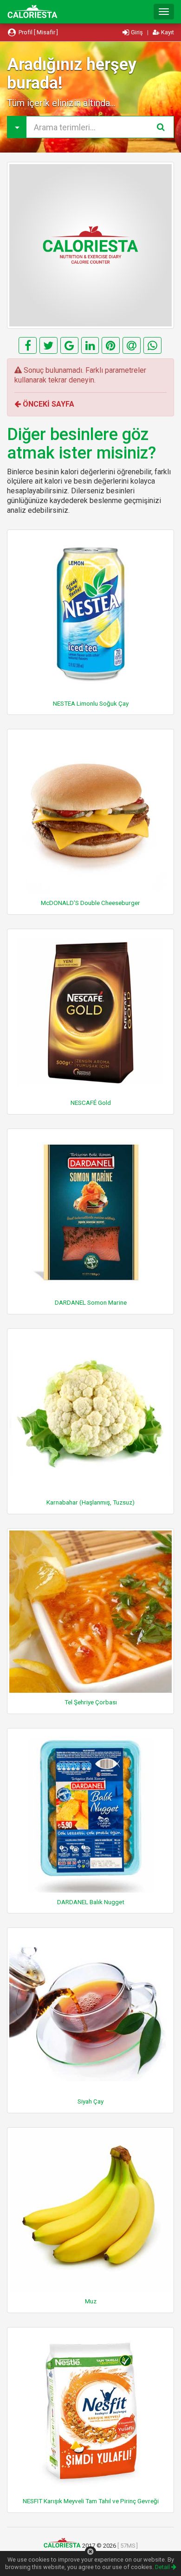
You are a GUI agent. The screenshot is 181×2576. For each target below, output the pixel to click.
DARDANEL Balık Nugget (91, 1902)
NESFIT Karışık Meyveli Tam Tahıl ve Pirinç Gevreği (91, 2501)
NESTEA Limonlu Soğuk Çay (91, 703)
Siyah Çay (90, 2101)
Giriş (137, 32)
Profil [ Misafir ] (38, 32)
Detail (163, 2567)
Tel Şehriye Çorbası (91, 1702)
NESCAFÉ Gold (91, 1103)
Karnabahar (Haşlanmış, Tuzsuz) (90, 1502)
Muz (91, 2301)
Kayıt (167, 32)
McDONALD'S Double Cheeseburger (90, 903)
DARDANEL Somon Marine (91, 1302)
